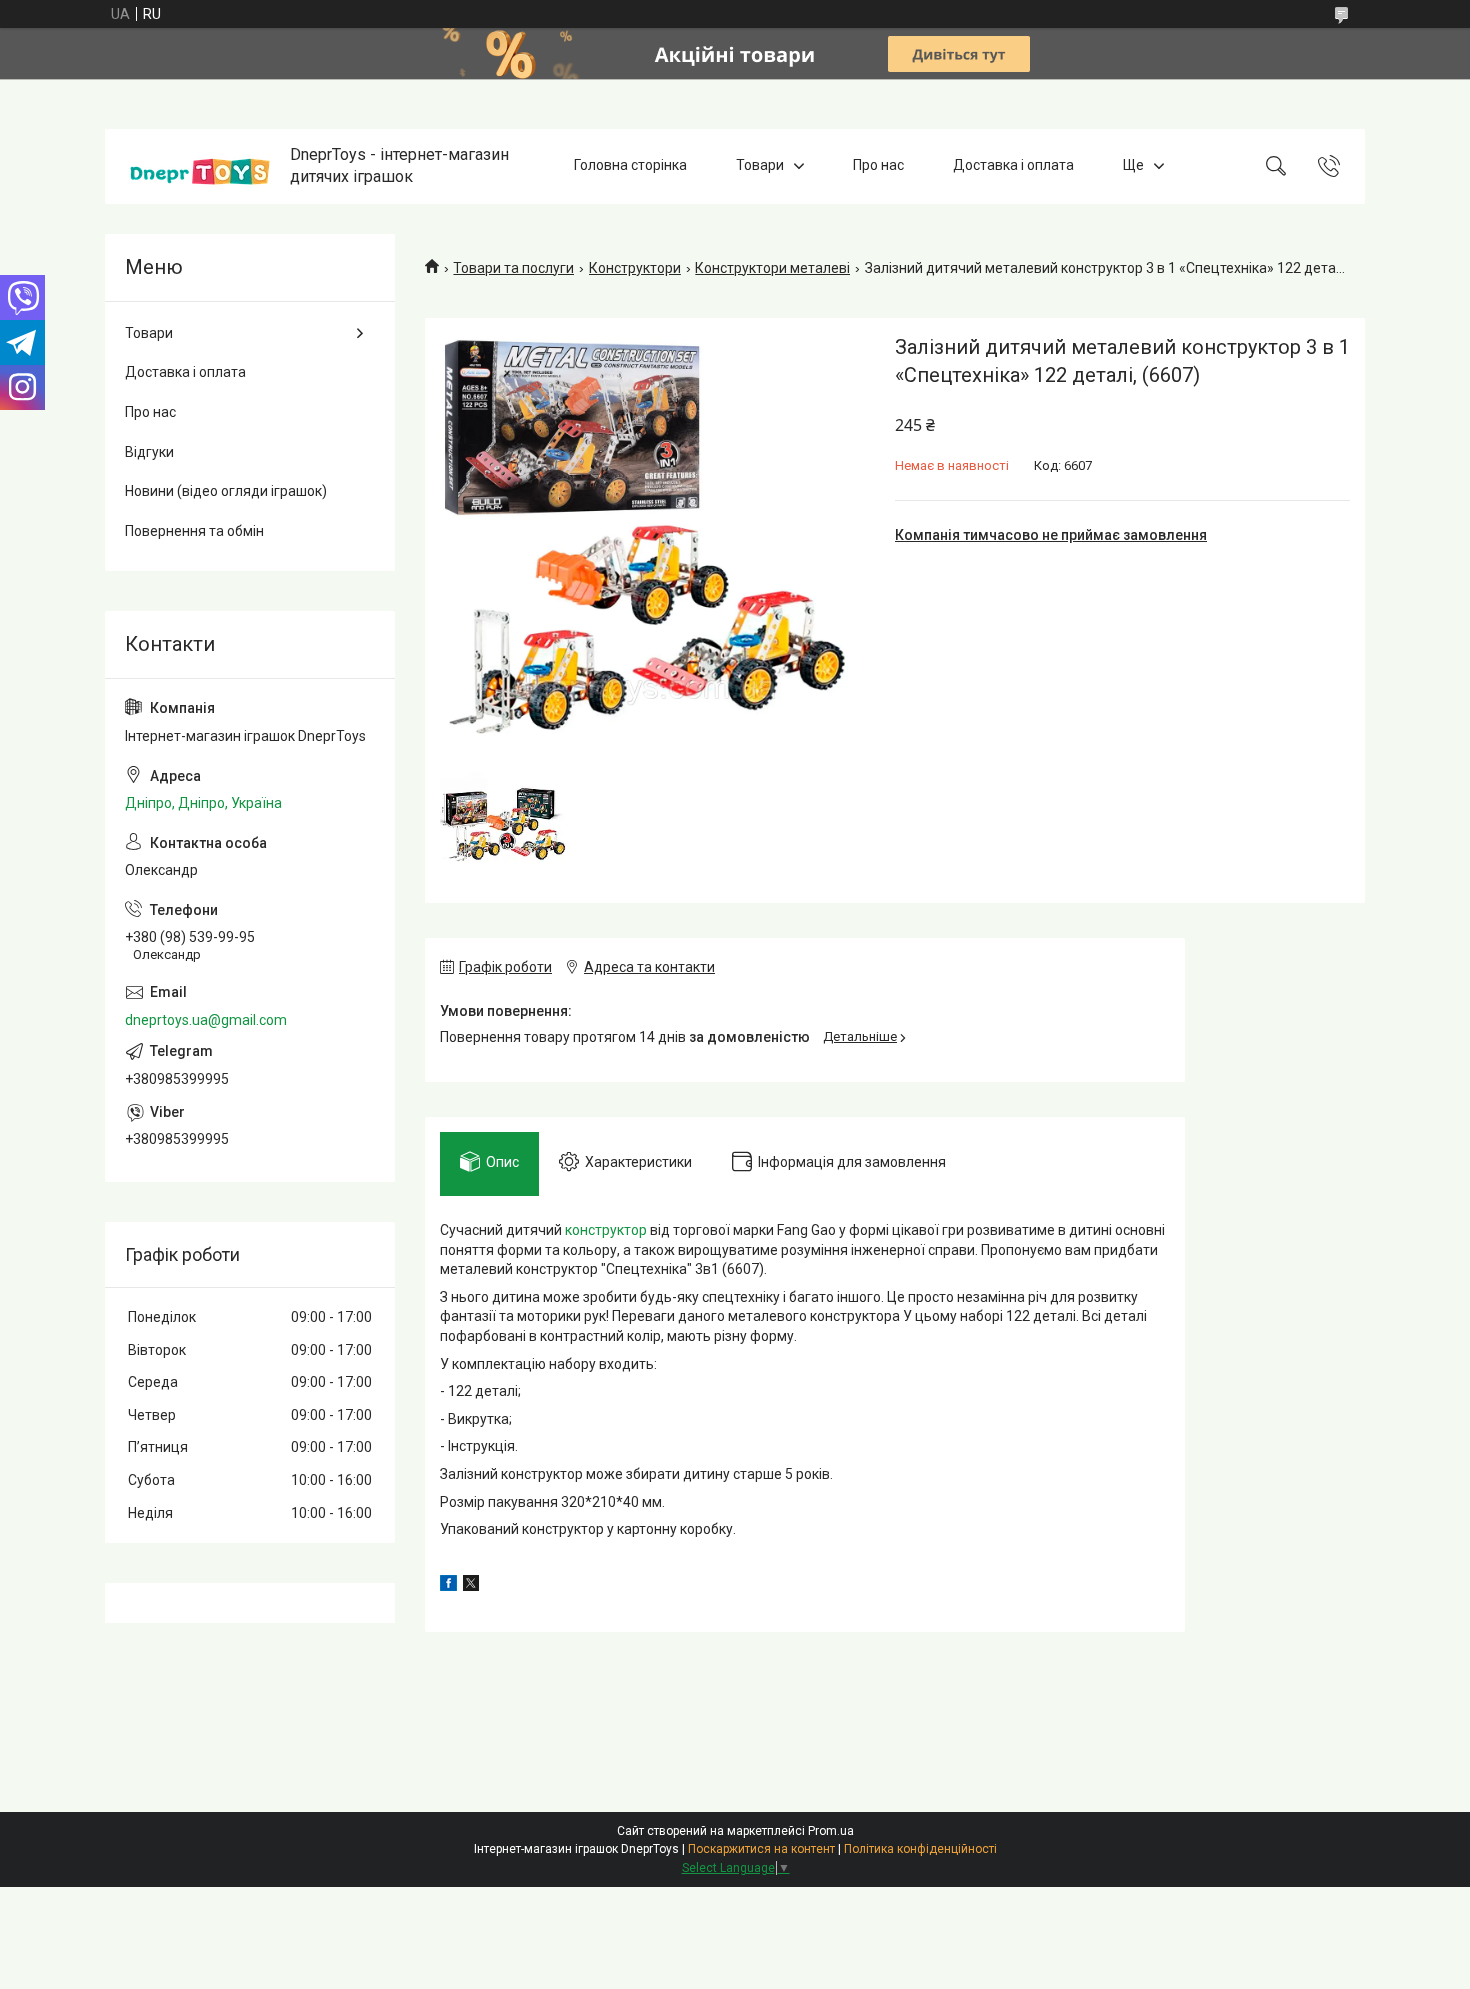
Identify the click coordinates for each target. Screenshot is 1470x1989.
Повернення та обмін (194, 531)
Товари (760, 166)
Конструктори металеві (772, 268)
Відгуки (149, 452)
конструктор (606, 1230)
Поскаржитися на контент (761, 1849)
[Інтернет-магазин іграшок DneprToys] (200, 166)
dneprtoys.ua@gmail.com (206, 1020)
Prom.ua (831, 1831)
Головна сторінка (630, 166)
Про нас (878, 166)
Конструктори (635, 268)
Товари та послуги (513, 268)
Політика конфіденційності (920, 1849)
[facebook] (448, 1586)
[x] (471, 1586)
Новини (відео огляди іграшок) (226, 491)
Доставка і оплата (1013, 166)
